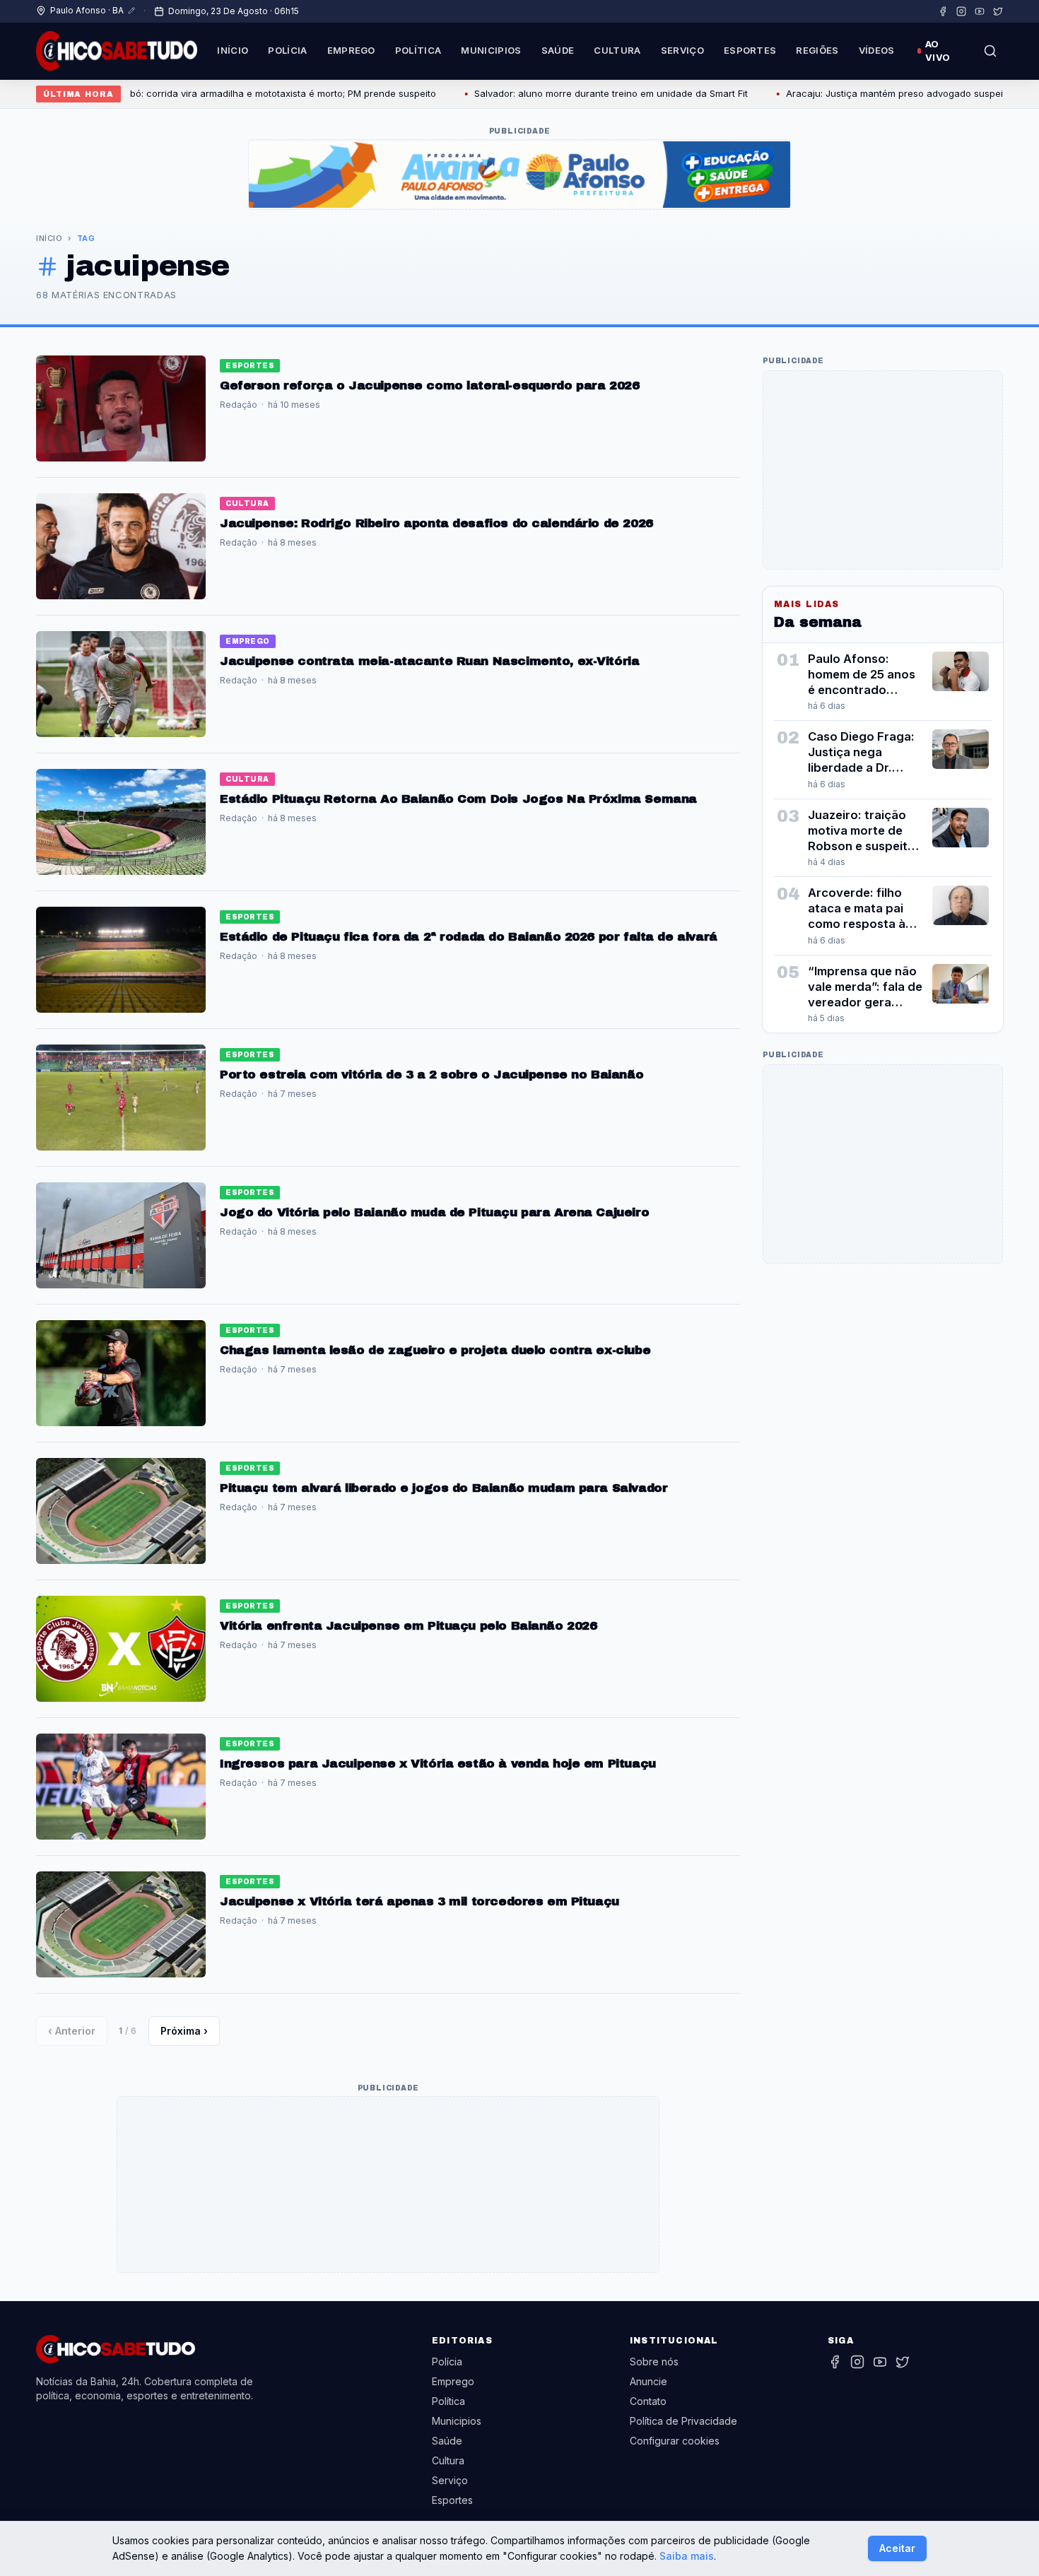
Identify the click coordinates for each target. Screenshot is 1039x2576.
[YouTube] (980, 11)
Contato (648, 2401)
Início (233, 50)
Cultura (617, 50)
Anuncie (648, 2381)
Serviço (682, 50)
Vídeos (877, 50)
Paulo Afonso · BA (87, 10)
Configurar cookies (675, 2441)
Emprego (351, 50)
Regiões (817, 50)
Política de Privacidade (683, 2421)
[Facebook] (943, 11)
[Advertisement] (388, 2185)
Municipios (491, 50)
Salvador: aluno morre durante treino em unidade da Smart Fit (563, 93)
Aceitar (897, 2548)
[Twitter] (998, 11)
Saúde (558, 50)
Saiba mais (687, 2556)
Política (418, 50)
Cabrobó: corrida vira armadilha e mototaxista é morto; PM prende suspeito (221, 93)
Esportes (750, 50)
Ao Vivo (938, 51)
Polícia (287, 50)
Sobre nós (654, 2362)
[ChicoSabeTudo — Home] (117, 51)
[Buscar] (990, 51)
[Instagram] (961, 11)
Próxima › (184, 2031)
